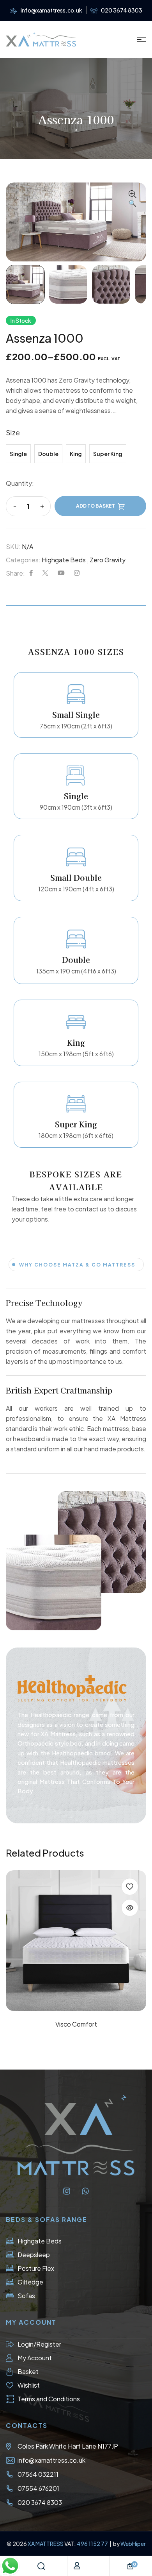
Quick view (130, 1908)
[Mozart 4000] (76, 1941)
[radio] (18, 454)
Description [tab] (76, 602)
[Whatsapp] (85, 2191)
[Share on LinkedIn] (77, 573)
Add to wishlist (130, 1887)
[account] (77, 2566)
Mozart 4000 (76, 2024)
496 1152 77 (93, 2544)
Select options (76, 1994)
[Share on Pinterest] (61, 573)
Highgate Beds (64, 560)
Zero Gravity (108, 560)
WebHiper (133, 2544)
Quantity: (20, 483)
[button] (133, 199)
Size (13, 432)
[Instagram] (67, 2191)
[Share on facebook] (31, 573)
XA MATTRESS (46, 2544)
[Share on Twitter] (45, 573)
